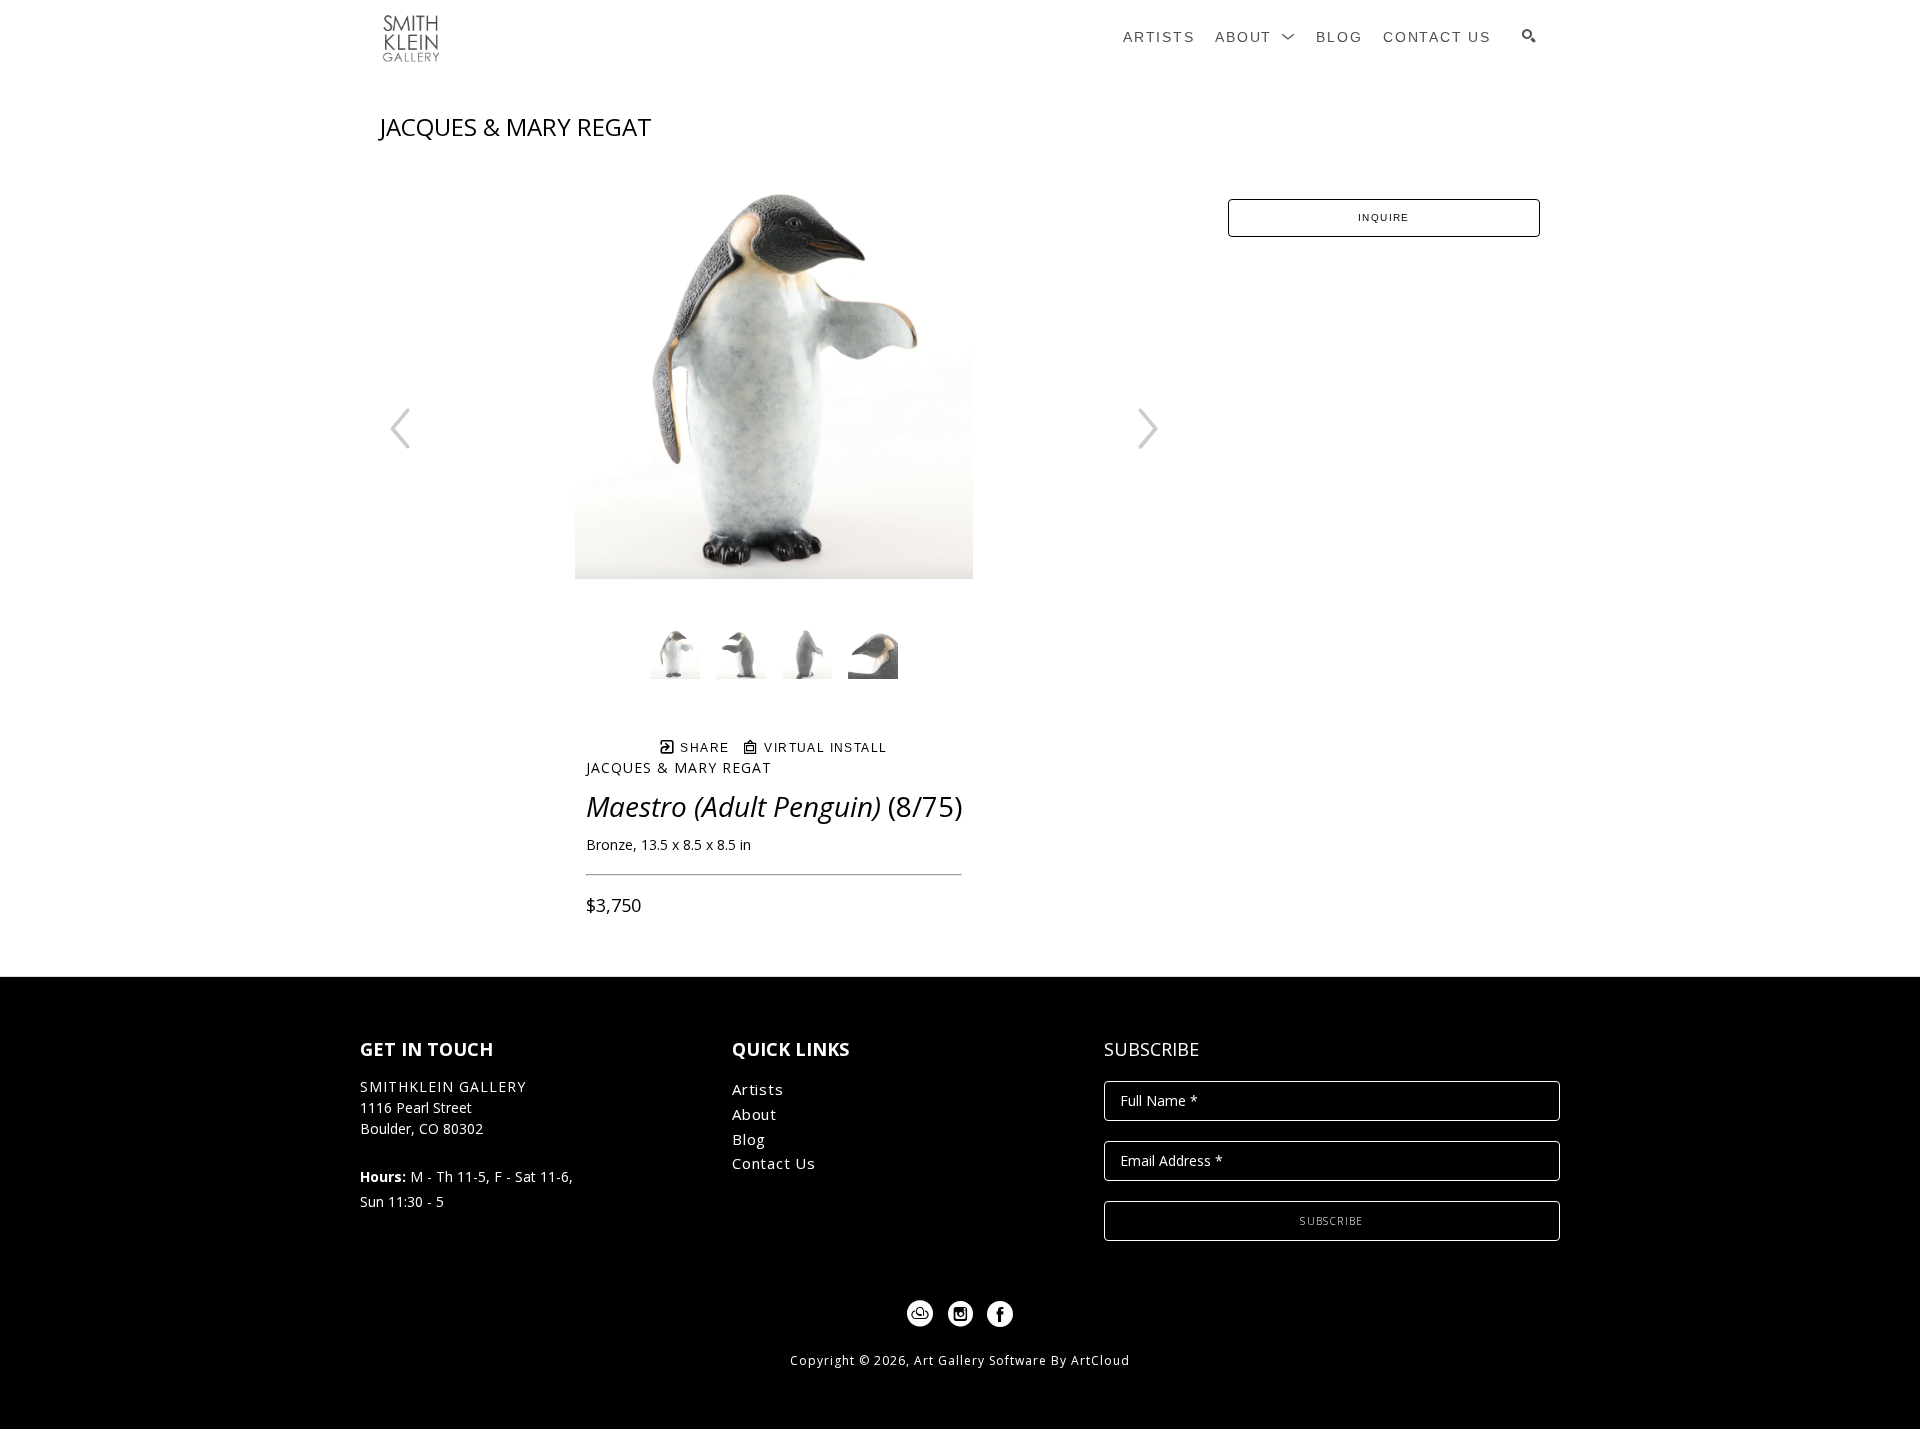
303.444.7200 (403, 1150)
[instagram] (960, 1314)
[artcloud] (920, 1314)
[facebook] (1000, 1314)
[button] (1255, 37)
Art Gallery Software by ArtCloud (1022, 1360)
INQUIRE (1384, 217)
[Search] (1529, 36)
